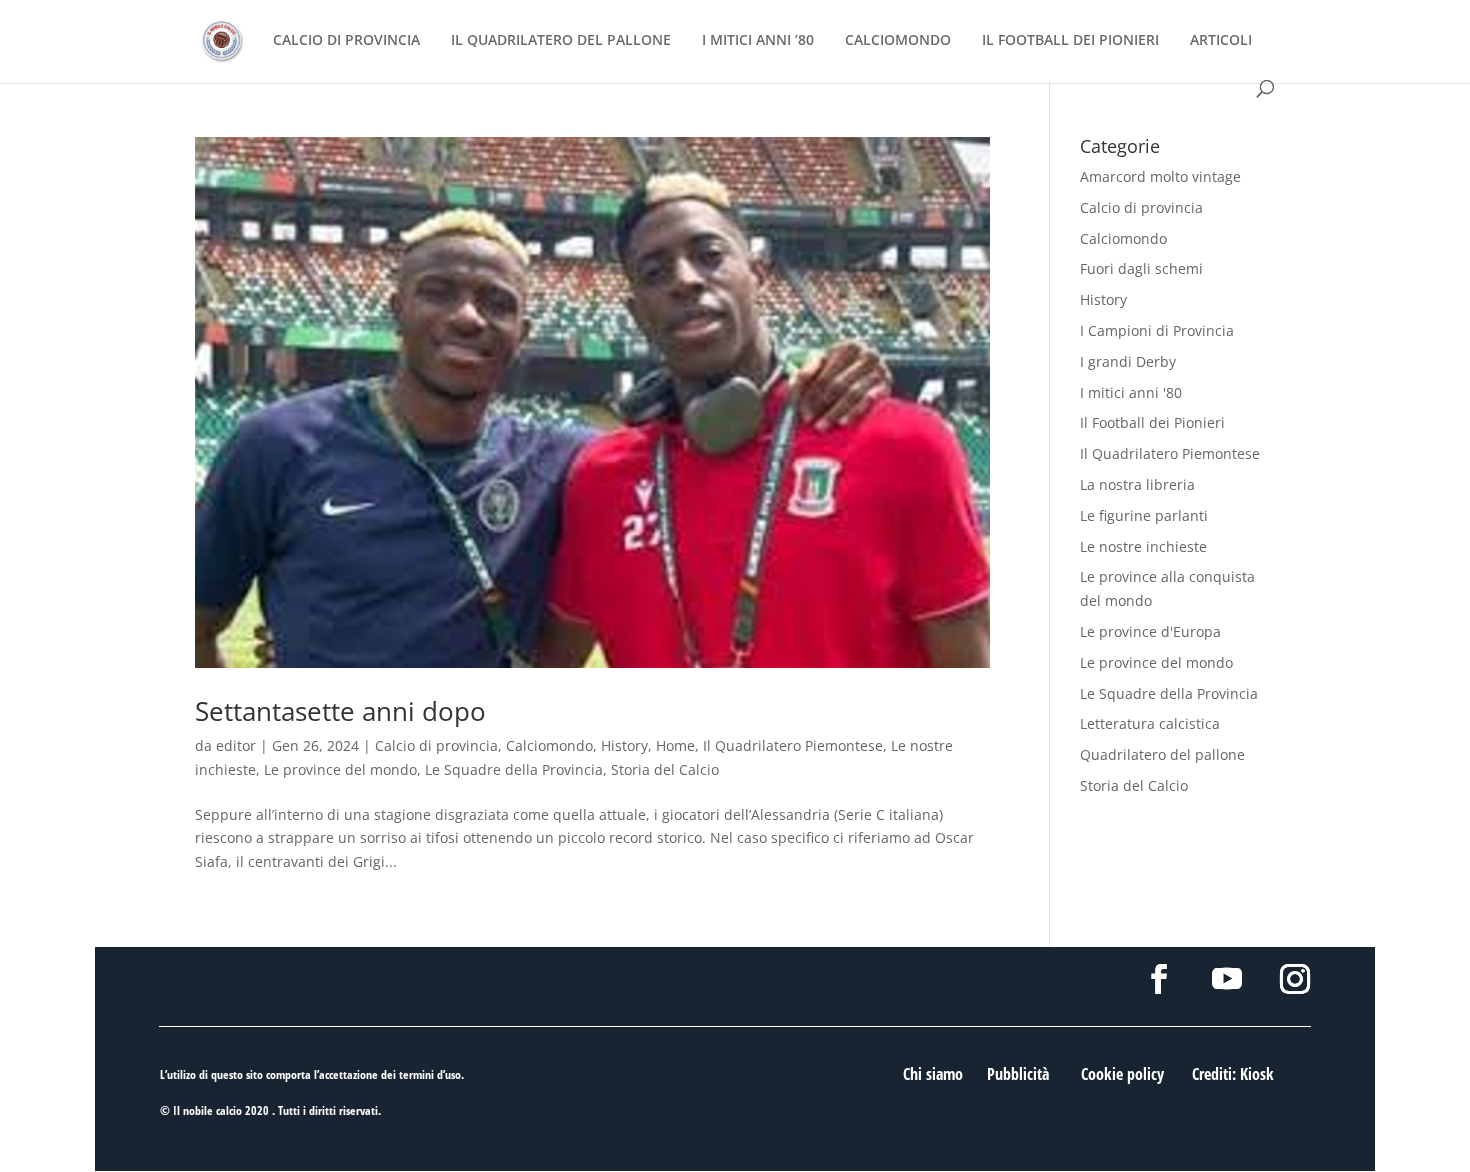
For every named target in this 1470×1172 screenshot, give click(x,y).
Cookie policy (1122, 1074)
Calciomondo (549, 745)
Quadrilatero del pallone (1162, 754)
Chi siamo (933, 1074)
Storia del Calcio (665, 769)
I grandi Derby (1128, 361)
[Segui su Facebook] (1159, 979)
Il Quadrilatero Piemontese (793, 745)
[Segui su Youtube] (1227, 979)
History (624, 745)
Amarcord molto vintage (1160, 176)
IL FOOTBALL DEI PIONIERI (1070, 41)
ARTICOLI (1221, 41)
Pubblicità (1018, 1074)
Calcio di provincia (436, 745)
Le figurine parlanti (1144, 515)
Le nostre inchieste (1143, 546)
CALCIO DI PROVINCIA (346, 41)
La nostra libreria (1137, 484)
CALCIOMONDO (898, 41)
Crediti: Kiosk (1233, 1074)
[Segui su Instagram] (1295, 979)
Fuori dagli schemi (1141, 268)
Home (675, 745)
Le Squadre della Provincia (514, 769)
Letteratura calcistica (1150, 723)
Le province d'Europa (1150, 631)
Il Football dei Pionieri (1152, 422)
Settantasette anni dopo (340, 711)
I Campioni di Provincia (1157, 330)
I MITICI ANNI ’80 (758, 41)
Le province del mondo (340, 769)
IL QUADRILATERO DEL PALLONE (561, 41)
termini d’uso (430, 1074)
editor (236, 745)
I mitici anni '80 (1131, 392)
